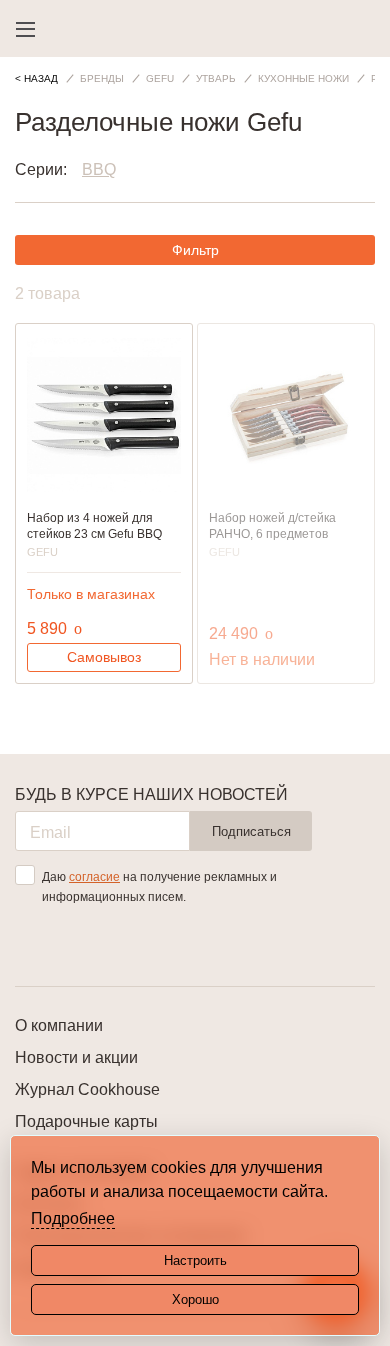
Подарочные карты (86, 1121)
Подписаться (251, 831)
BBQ (99, 169)
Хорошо (195, 1299)
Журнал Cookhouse (87, 1089)
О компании (59, 1025)
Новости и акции (76, 1057)
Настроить (195, 1260)
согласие (94, 877)
